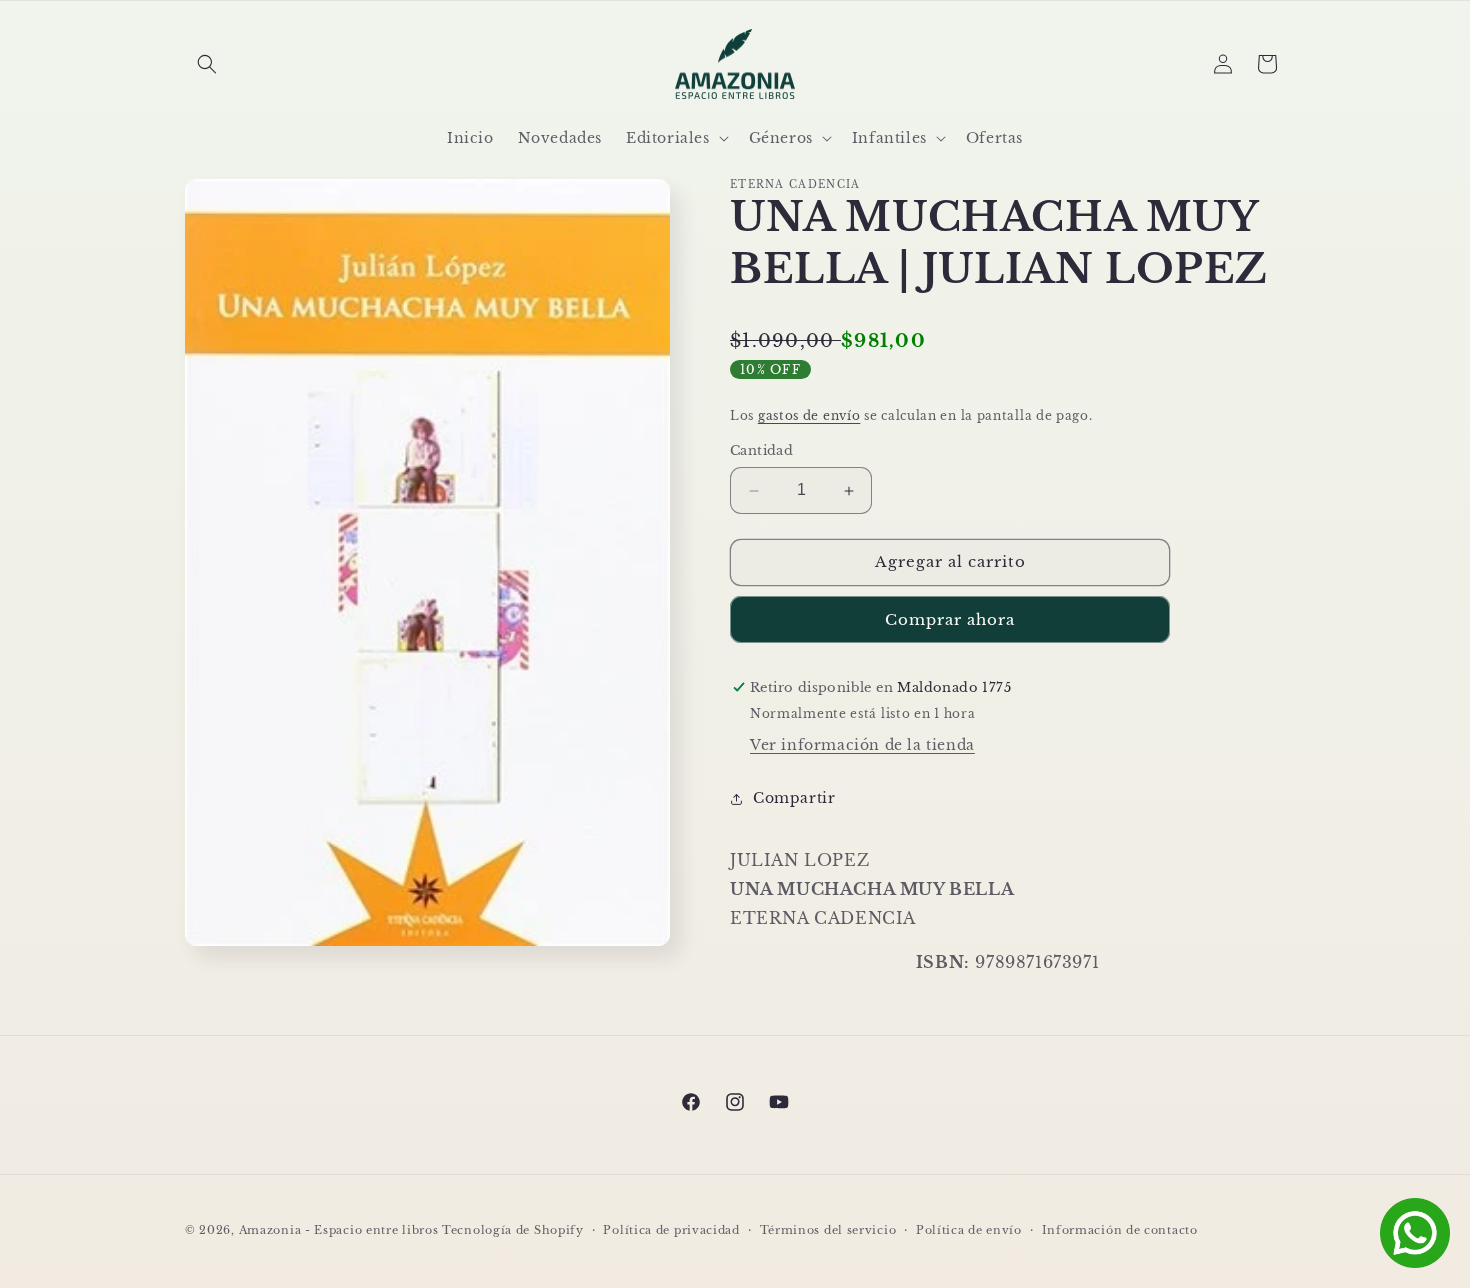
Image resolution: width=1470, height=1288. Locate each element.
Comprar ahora (950, 619)
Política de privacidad (671, 1229)
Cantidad (761, 451)
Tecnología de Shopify (513, 1230)
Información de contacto (1120, 1229)
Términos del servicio (828, 1229)
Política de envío (969, 1229)
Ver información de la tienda (862, 745)
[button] (207, 64)
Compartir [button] (794, 798)
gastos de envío (809, 415)
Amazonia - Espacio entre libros (339, 1230)
